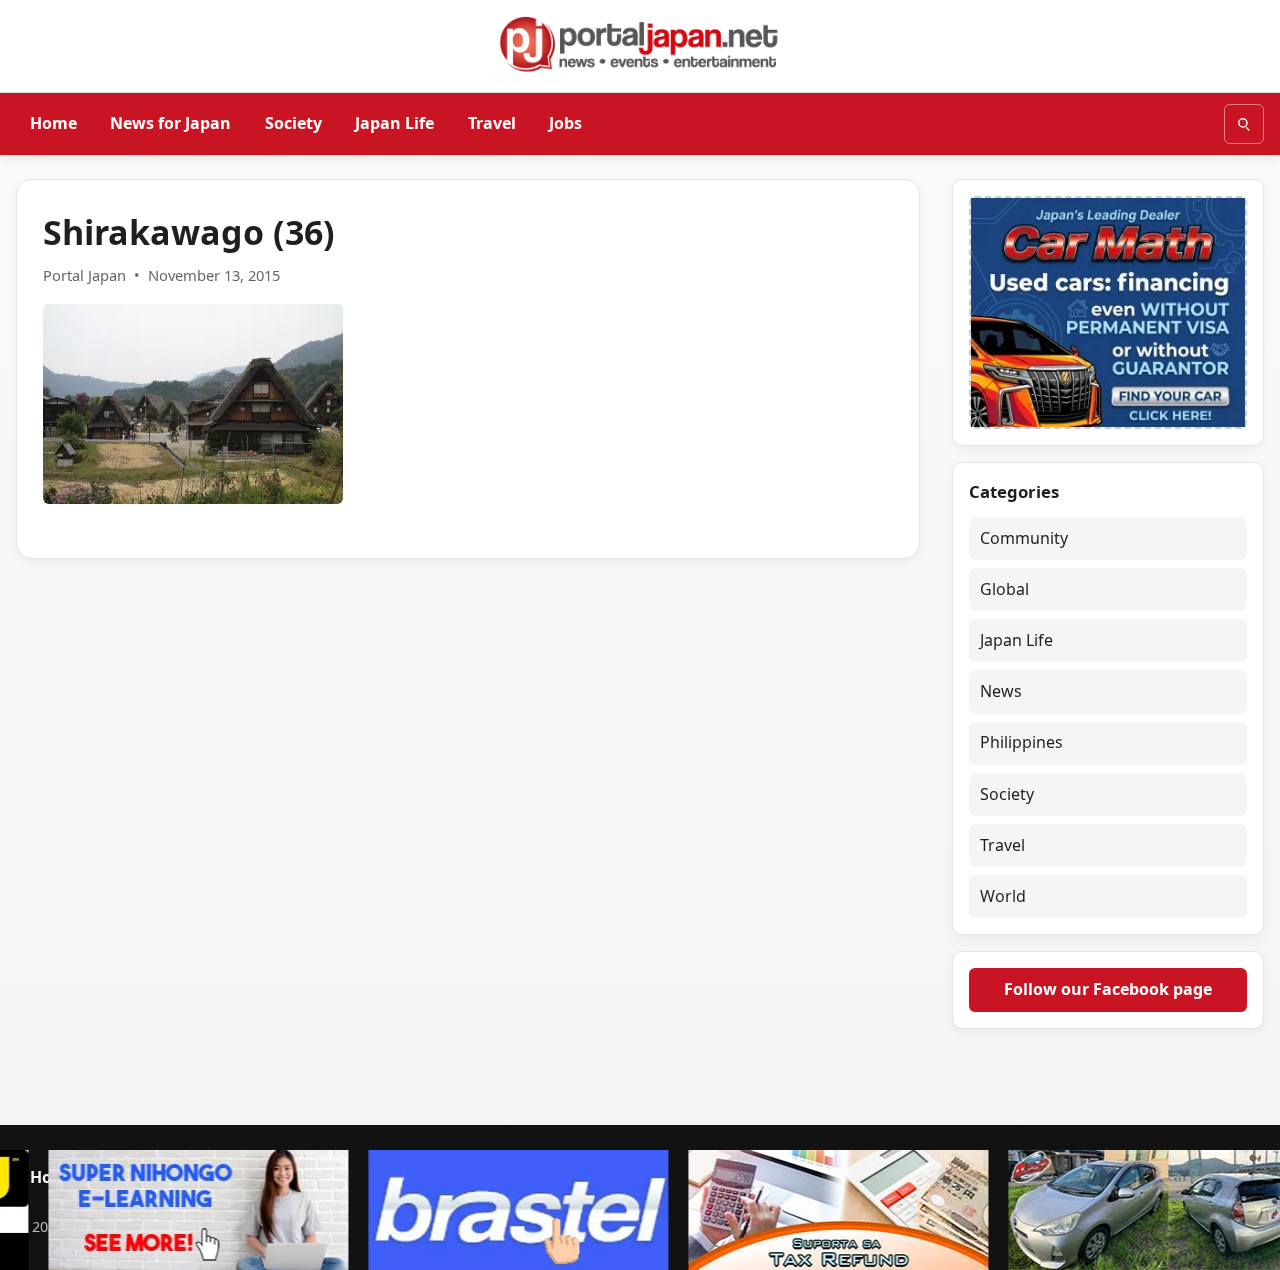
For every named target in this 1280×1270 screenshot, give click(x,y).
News (1001, 691)
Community (1024, 538)
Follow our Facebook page (1108, 989)
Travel (492, 123)
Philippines (1021, 742)
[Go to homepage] (640, 44)
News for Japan (170, 123)
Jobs (565, 123)
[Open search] (1244, 124)
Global (1004, 589)
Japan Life (394, 123)
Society (293, 123)
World (1003, 896)
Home (53, 123)
